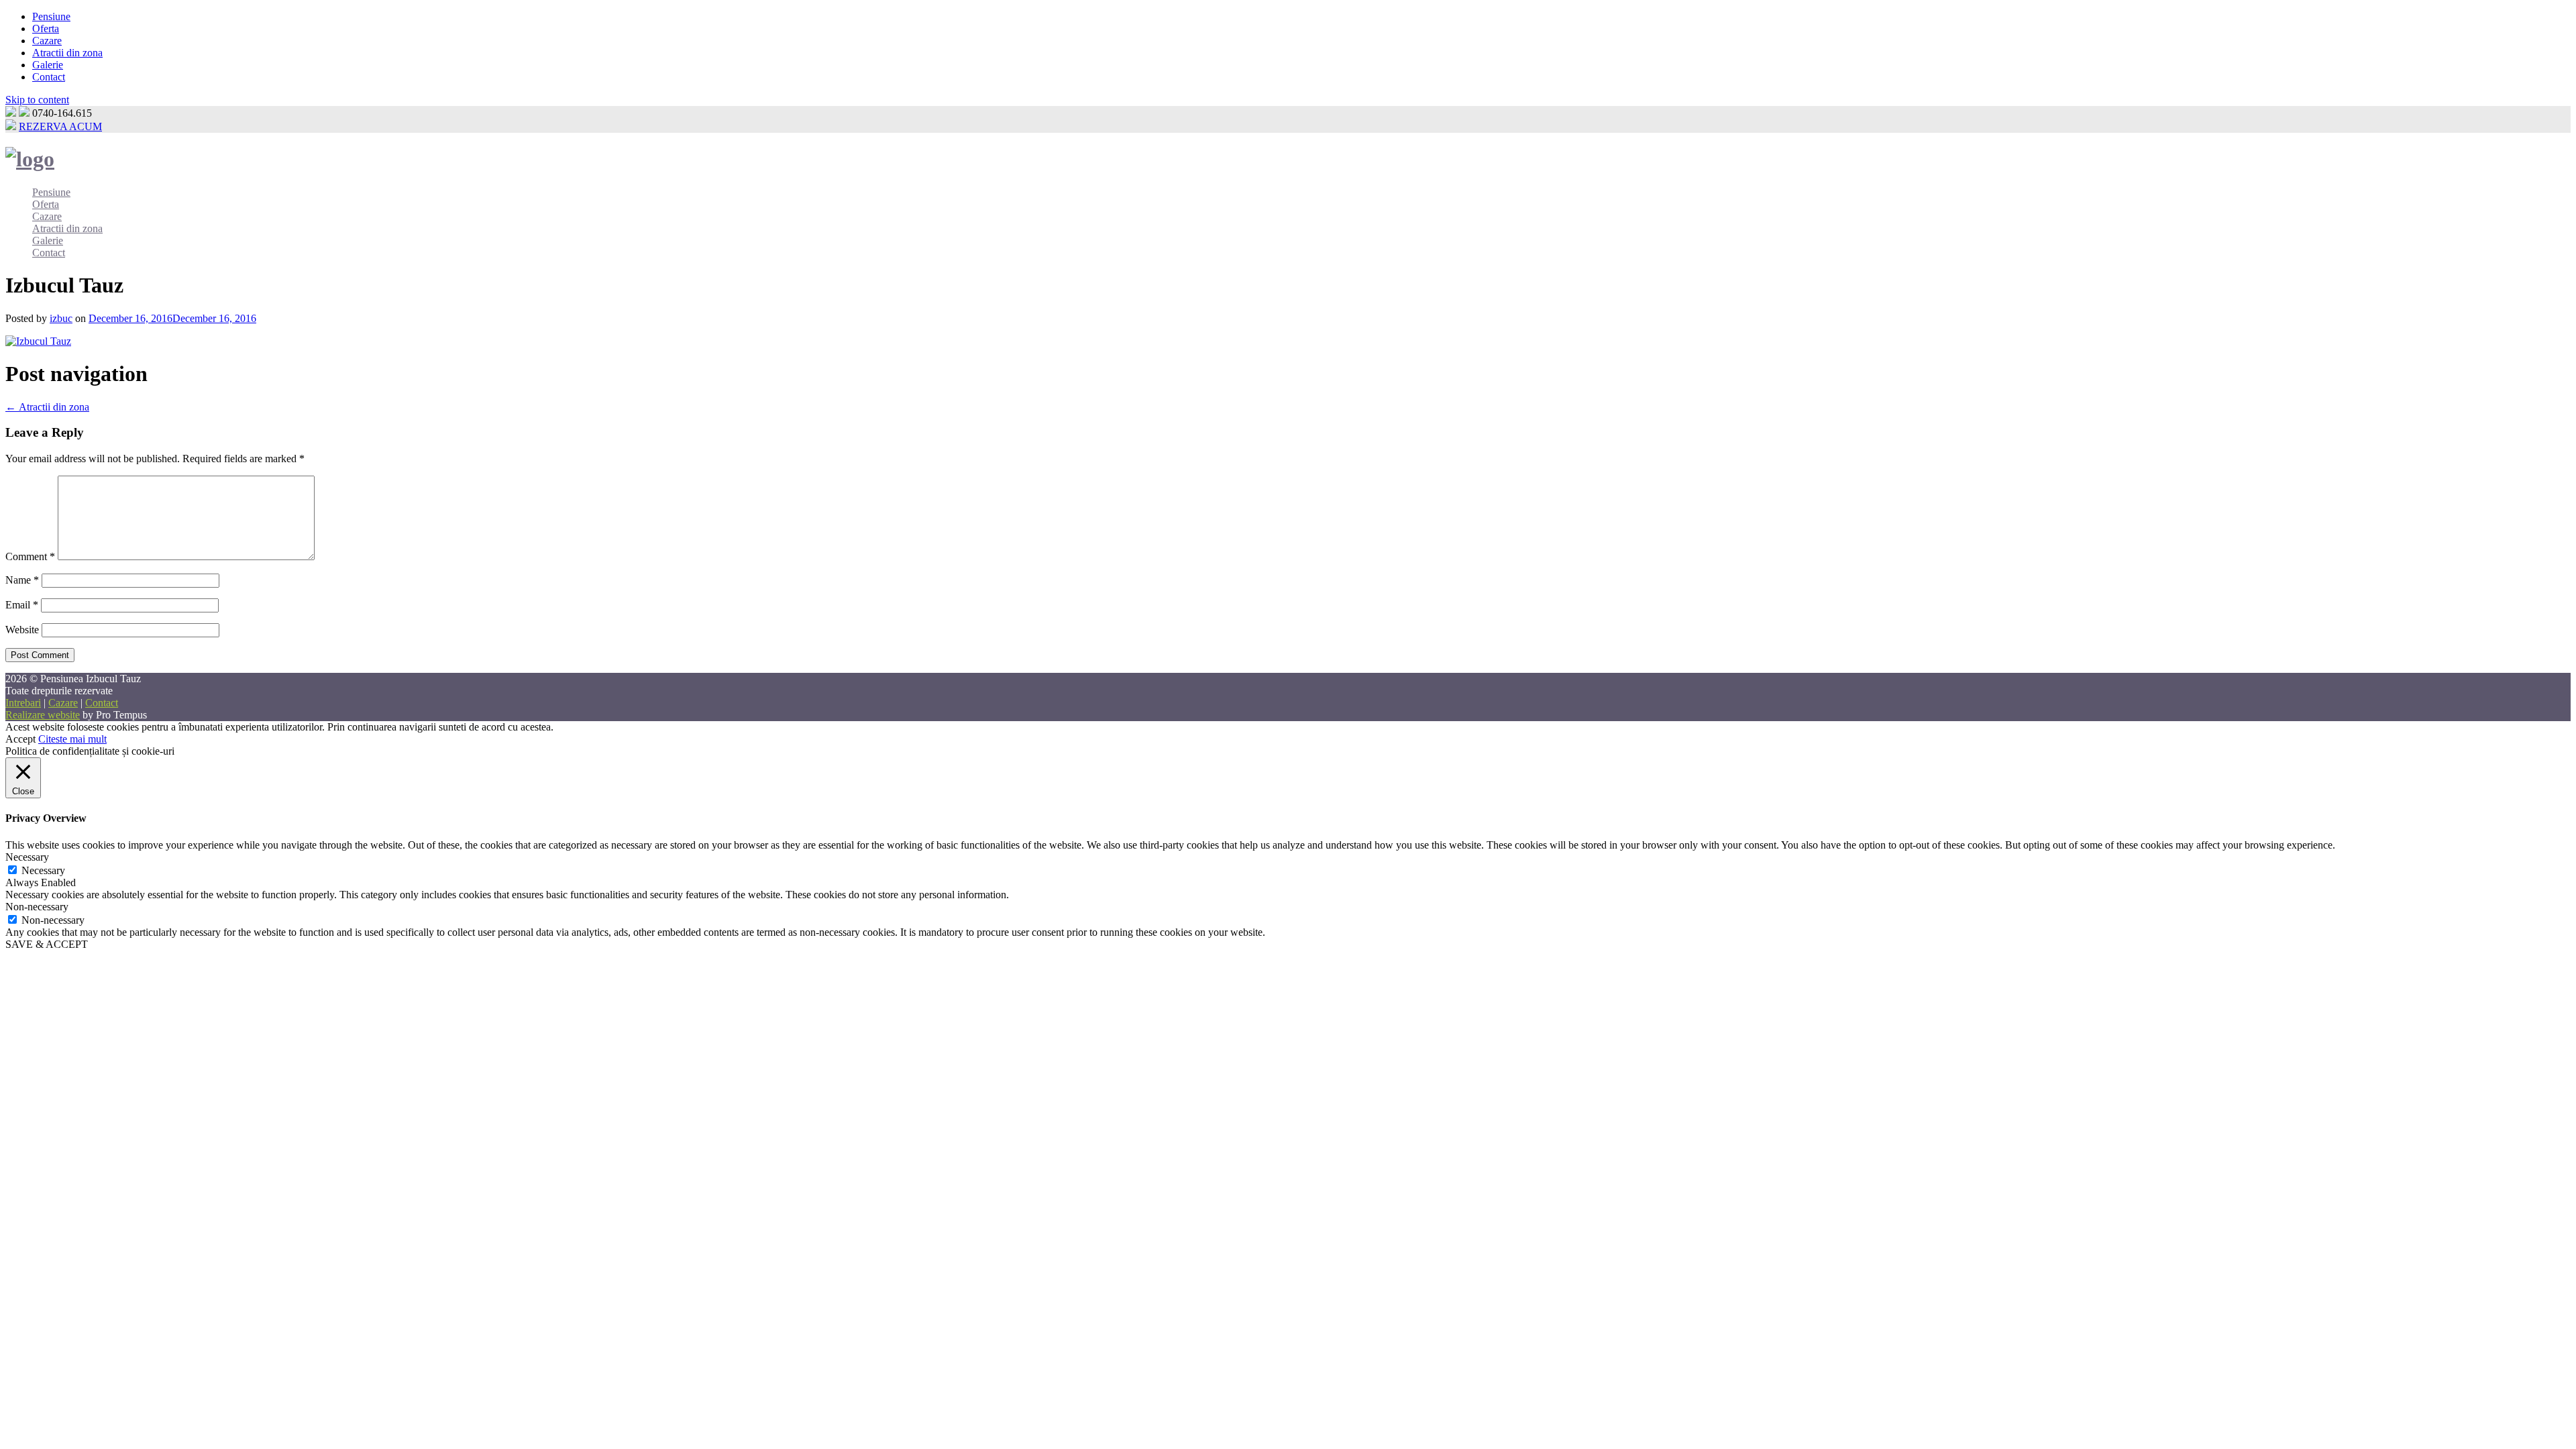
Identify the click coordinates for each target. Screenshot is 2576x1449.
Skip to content (37, 100)
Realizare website (43, 715)
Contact (49, 77)
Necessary (43, 870)
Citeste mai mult (72, 739)
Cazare (47, 41)
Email (22, 605)
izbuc (61, 318)
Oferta (46, 29)
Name (22, 580)
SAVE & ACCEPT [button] (47, 944)
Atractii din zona (67, 53)
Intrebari (23, 703)
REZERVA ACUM (60, 126)
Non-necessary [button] (37, 907)
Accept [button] (20, 739)
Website (22, 630)
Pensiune (51, 16)
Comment (30, 556)
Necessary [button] (27, 857)
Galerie (48, 65)
